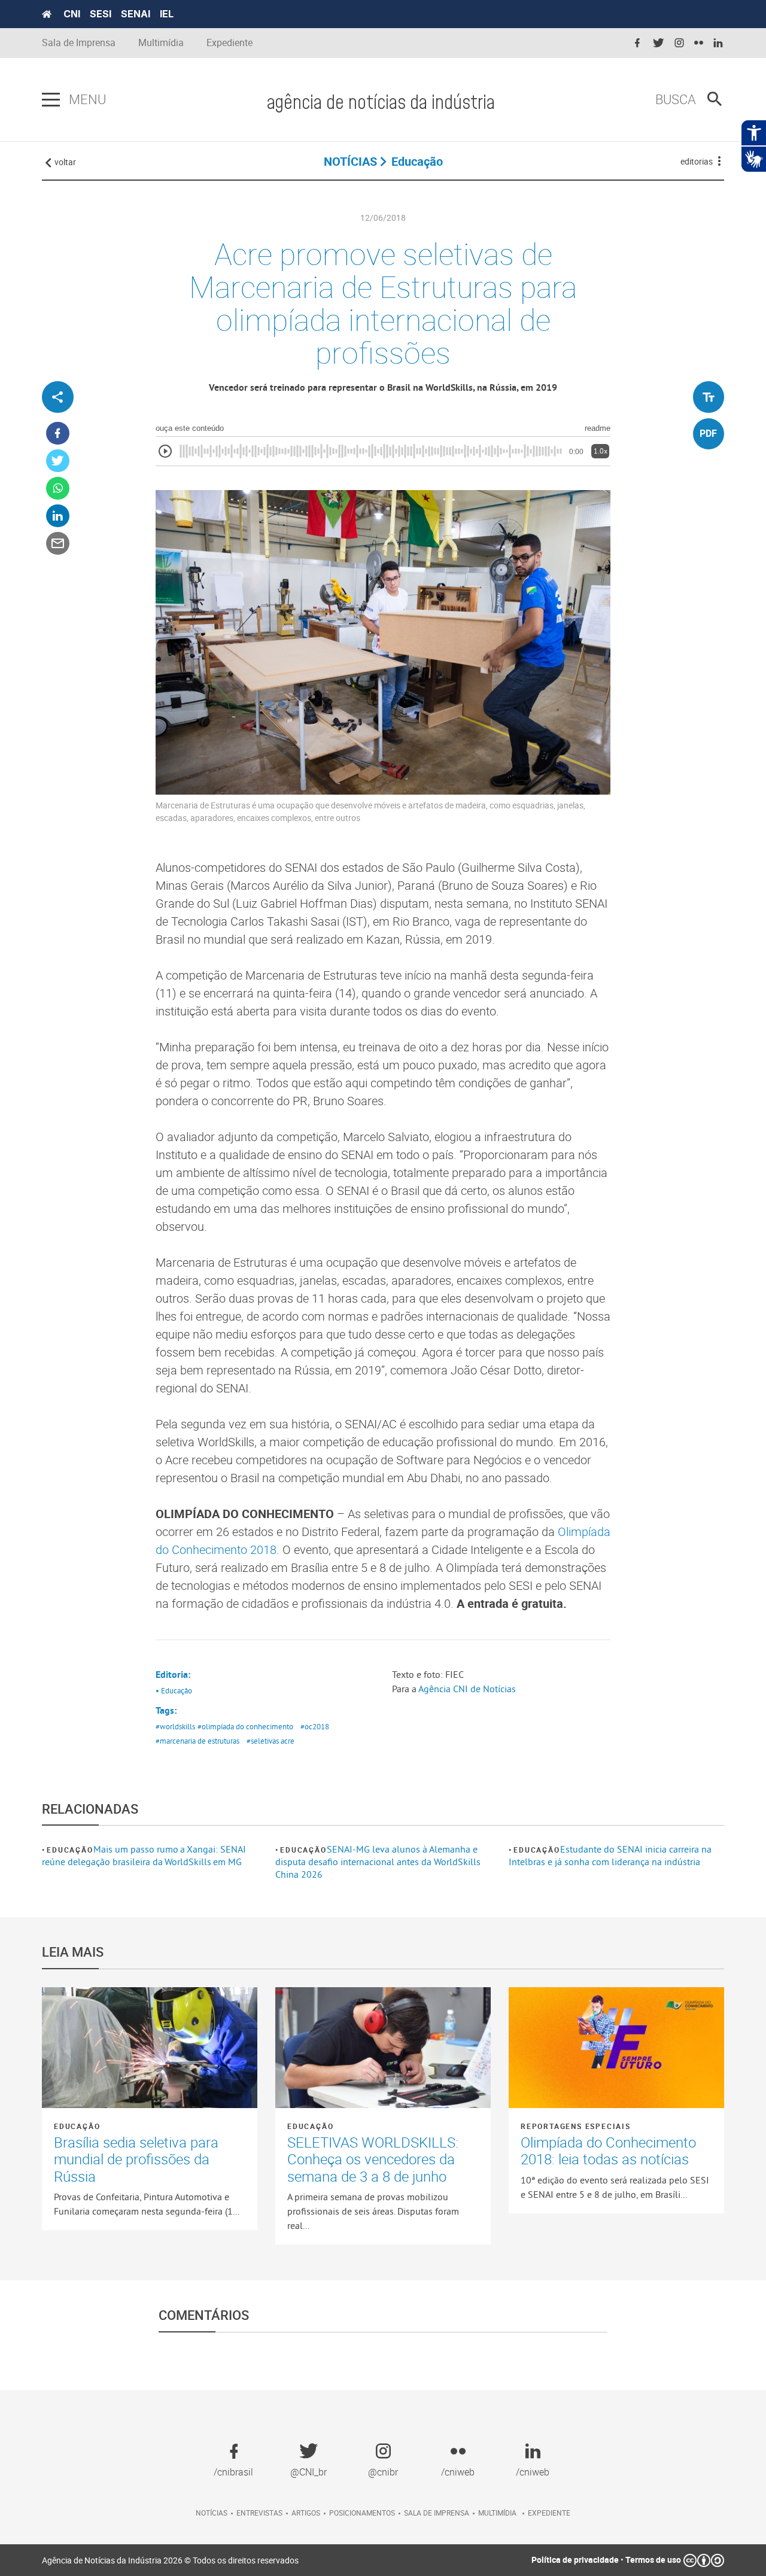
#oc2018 (315, 1726)
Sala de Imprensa (79, 43)
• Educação (174, 1690)
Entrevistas (259, 2513)
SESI (101, 14)
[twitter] (658, 43)
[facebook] (637, 43)
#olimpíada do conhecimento (245, 1726)
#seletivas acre (270, 1741)
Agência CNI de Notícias (467, 1689)
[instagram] (679, 43)
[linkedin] (718, 43)
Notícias (212, 2513)
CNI (72, 14)
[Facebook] (58, 434)
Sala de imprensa (437, 2513)
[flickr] (699, 43)
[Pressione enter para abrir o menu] (51, 100)
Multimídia (161, 43)
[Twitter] (58, 461)
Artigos (306, 2513)
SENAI (136, 14)
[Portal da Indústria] (47, 14)
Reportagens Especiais (576, 2126)
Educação (70, 1850)
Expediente (230, 43)
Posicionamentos (362, 2513)
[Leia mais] (150, 2048)
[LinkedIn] (58, 516)
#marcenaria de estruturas (197, 1741)
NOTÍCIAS (350, 161)
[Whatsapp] (58, 489)
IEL (167, 14)
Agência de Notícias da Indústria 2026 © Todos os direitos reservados (170, 2560)
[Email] (58, 544)
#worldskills (175, 1726)
